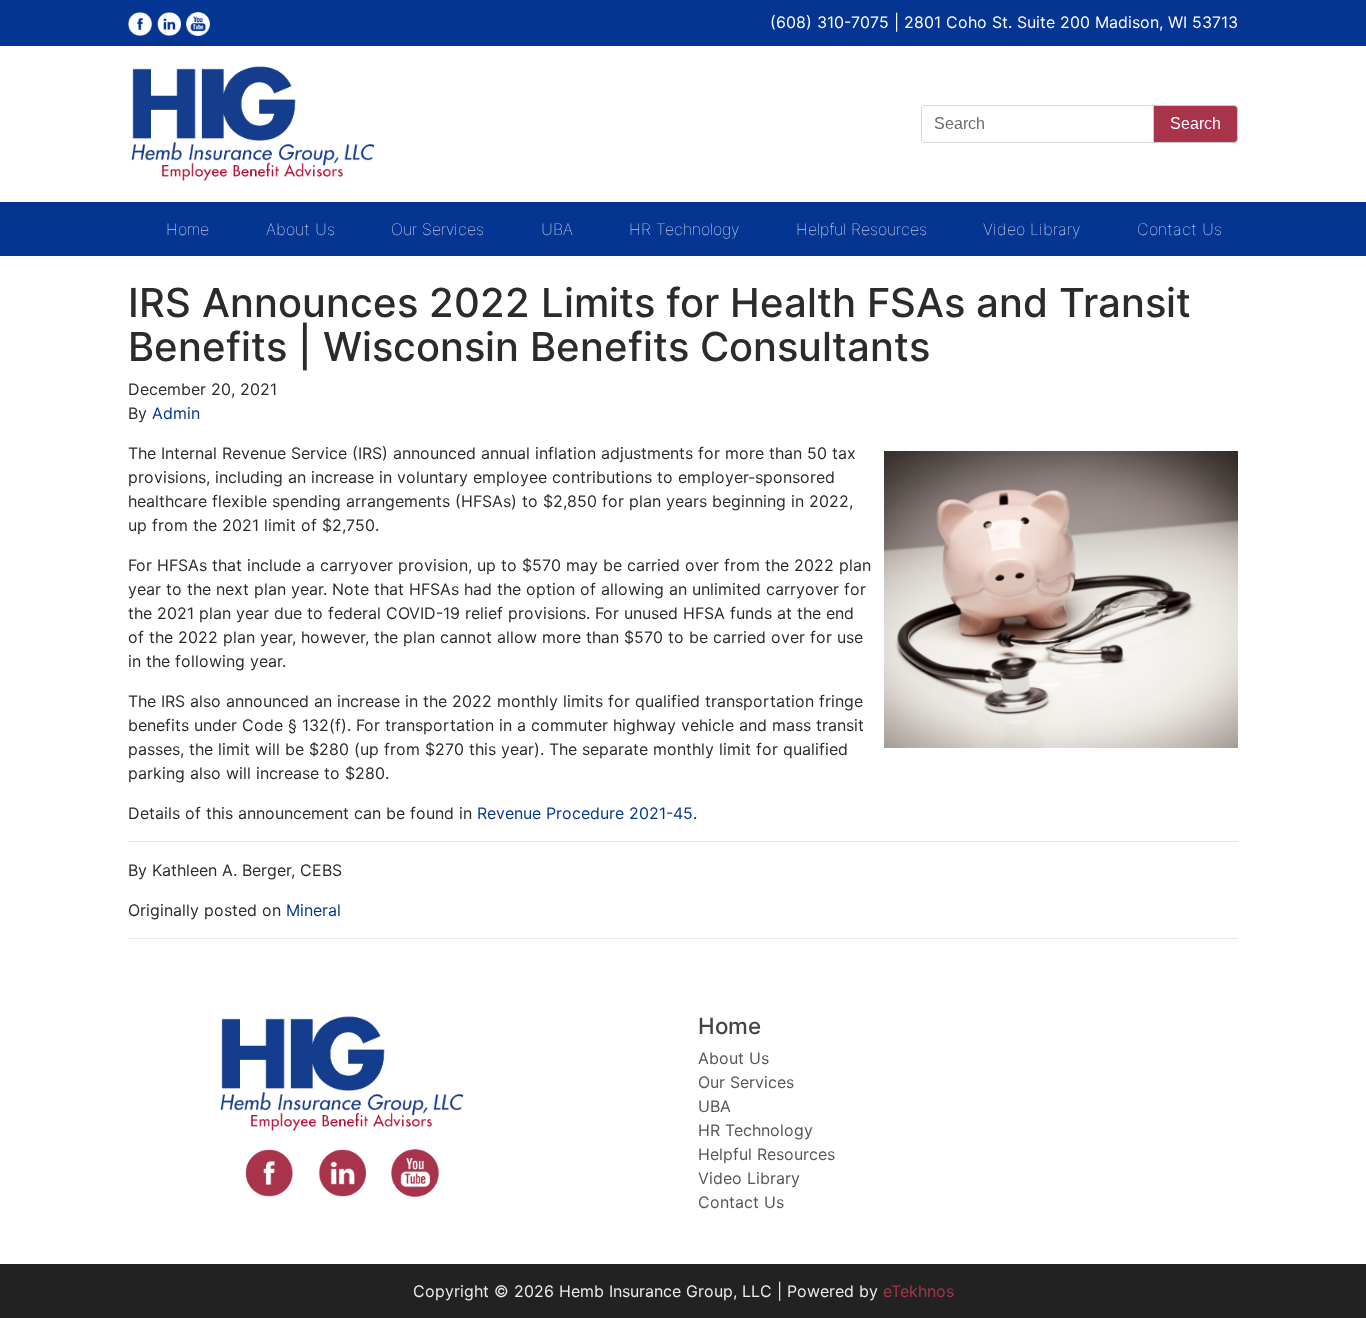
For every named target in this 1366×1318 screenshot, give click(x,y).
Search (1195, 123)
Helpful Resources (861, 229)
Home (187, 229)
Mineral (313, 910)
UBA (557, 229)
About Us (300, 229)
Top (1318, 1270)
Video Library (1031, 229)
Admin (176, 413)
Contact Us (1179, 229)
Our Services (437, 229)
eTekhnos (918, 1291)
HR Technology (684, 229)
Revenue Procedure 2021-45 (585, 813)
